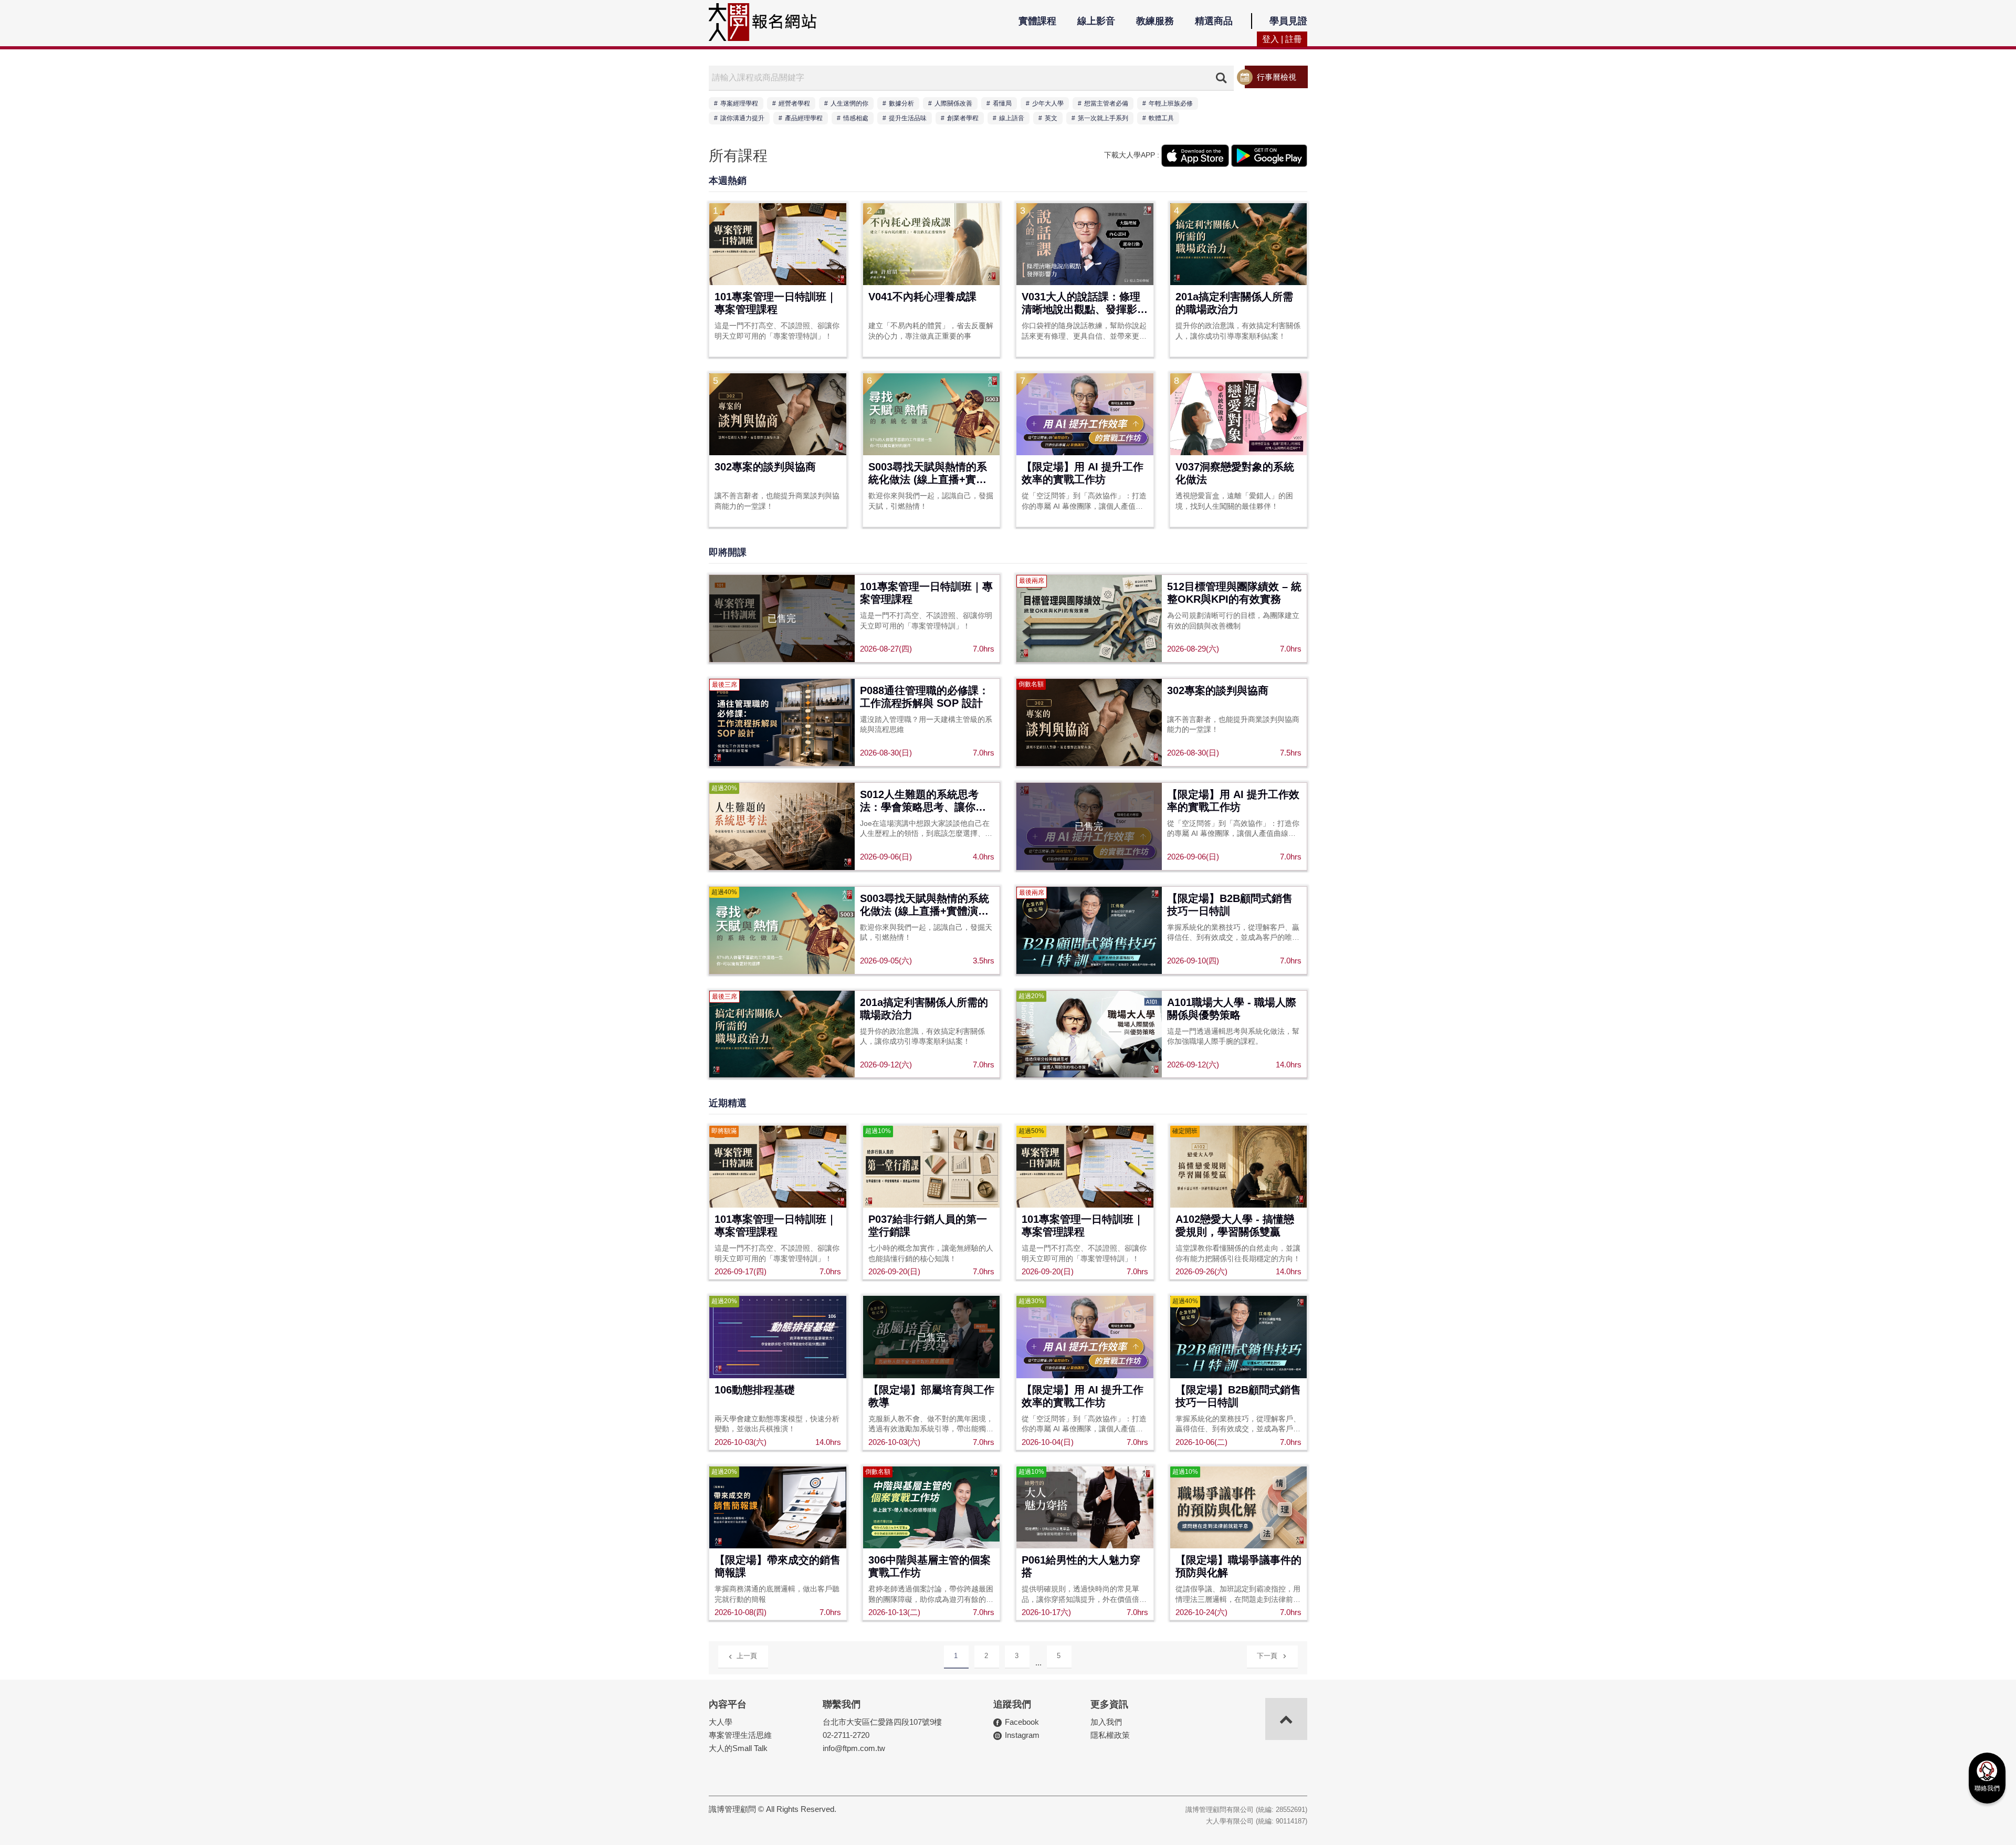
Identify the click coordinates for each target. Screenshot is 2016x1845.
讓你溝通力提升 (742, 118)
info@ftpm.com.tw (854, 1748)
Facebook (1022, 1722)
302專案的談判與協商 (765, 467)
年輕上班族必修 (1171, 103)
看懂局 (1002, 103)
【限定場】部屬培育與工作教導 (931, 1396)
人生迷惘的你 (849, 103)
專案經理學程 (739, 103)
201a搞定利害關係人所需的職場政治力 (1234, 303)
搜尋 (1221, 78)
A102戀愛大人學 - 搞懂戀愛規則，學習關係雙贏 (1235, 1225)
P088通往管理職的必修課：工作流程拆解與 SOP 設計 (925, 697)
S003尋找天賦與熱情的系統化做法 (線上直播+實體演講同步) (928, 474)
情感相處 (856, 118)
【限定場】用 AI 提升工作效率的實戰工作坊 (1083, 473)
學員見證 (1288, 21)
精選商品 (1214, 21)
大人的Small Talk (738, 1748)
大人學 (721, 1722)
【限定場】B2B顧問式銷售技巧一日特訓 (1230, 905)
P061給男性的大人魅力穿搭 (1081, 1566)
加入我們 (1106, 1722)
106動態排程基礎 (755, 1390)
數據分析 (901, 103)
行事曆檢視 (1277, 77)
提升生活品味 (908, 118)
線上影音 (1096, 21)
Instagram (1022, 1735)
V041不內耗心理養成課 (922, 297)
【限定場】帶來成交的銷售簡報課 (778, 1566)
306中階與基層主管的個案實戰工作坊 (930, 1566)
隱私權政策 (1110, 1735)
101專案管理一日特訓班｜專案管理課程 (776, 303)
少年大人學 (1048, 103)
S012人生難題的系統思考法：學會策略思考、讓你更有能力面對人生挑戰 (923, 801)
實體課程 (1037, 21)
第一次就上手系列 (1103, 118)
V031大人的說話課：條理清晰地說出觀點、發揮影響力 (1085, 304)
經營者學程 (794, 103)
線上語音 (1012, 118)
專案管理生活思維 (740, 1735)
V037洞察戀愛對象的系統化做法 (1235, 473)
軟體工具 (1161, 118)
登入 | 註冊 (1282, 39)
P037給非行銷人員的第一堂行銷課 (928, 1225)
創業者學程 (963, 118)
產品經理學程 (804, 118)
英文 (1051, 118)
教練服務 (1155, 21)
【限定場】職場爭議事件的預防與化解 (1238, 1566)
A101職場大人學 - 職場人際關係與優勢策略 (1232, 1009)
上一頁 (747, 1656)
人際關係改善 (953, 103)
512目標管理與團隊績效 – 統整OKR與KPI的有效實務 (1234, 593)
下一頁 (1267, 1656)
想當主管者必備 (1106, 103)
